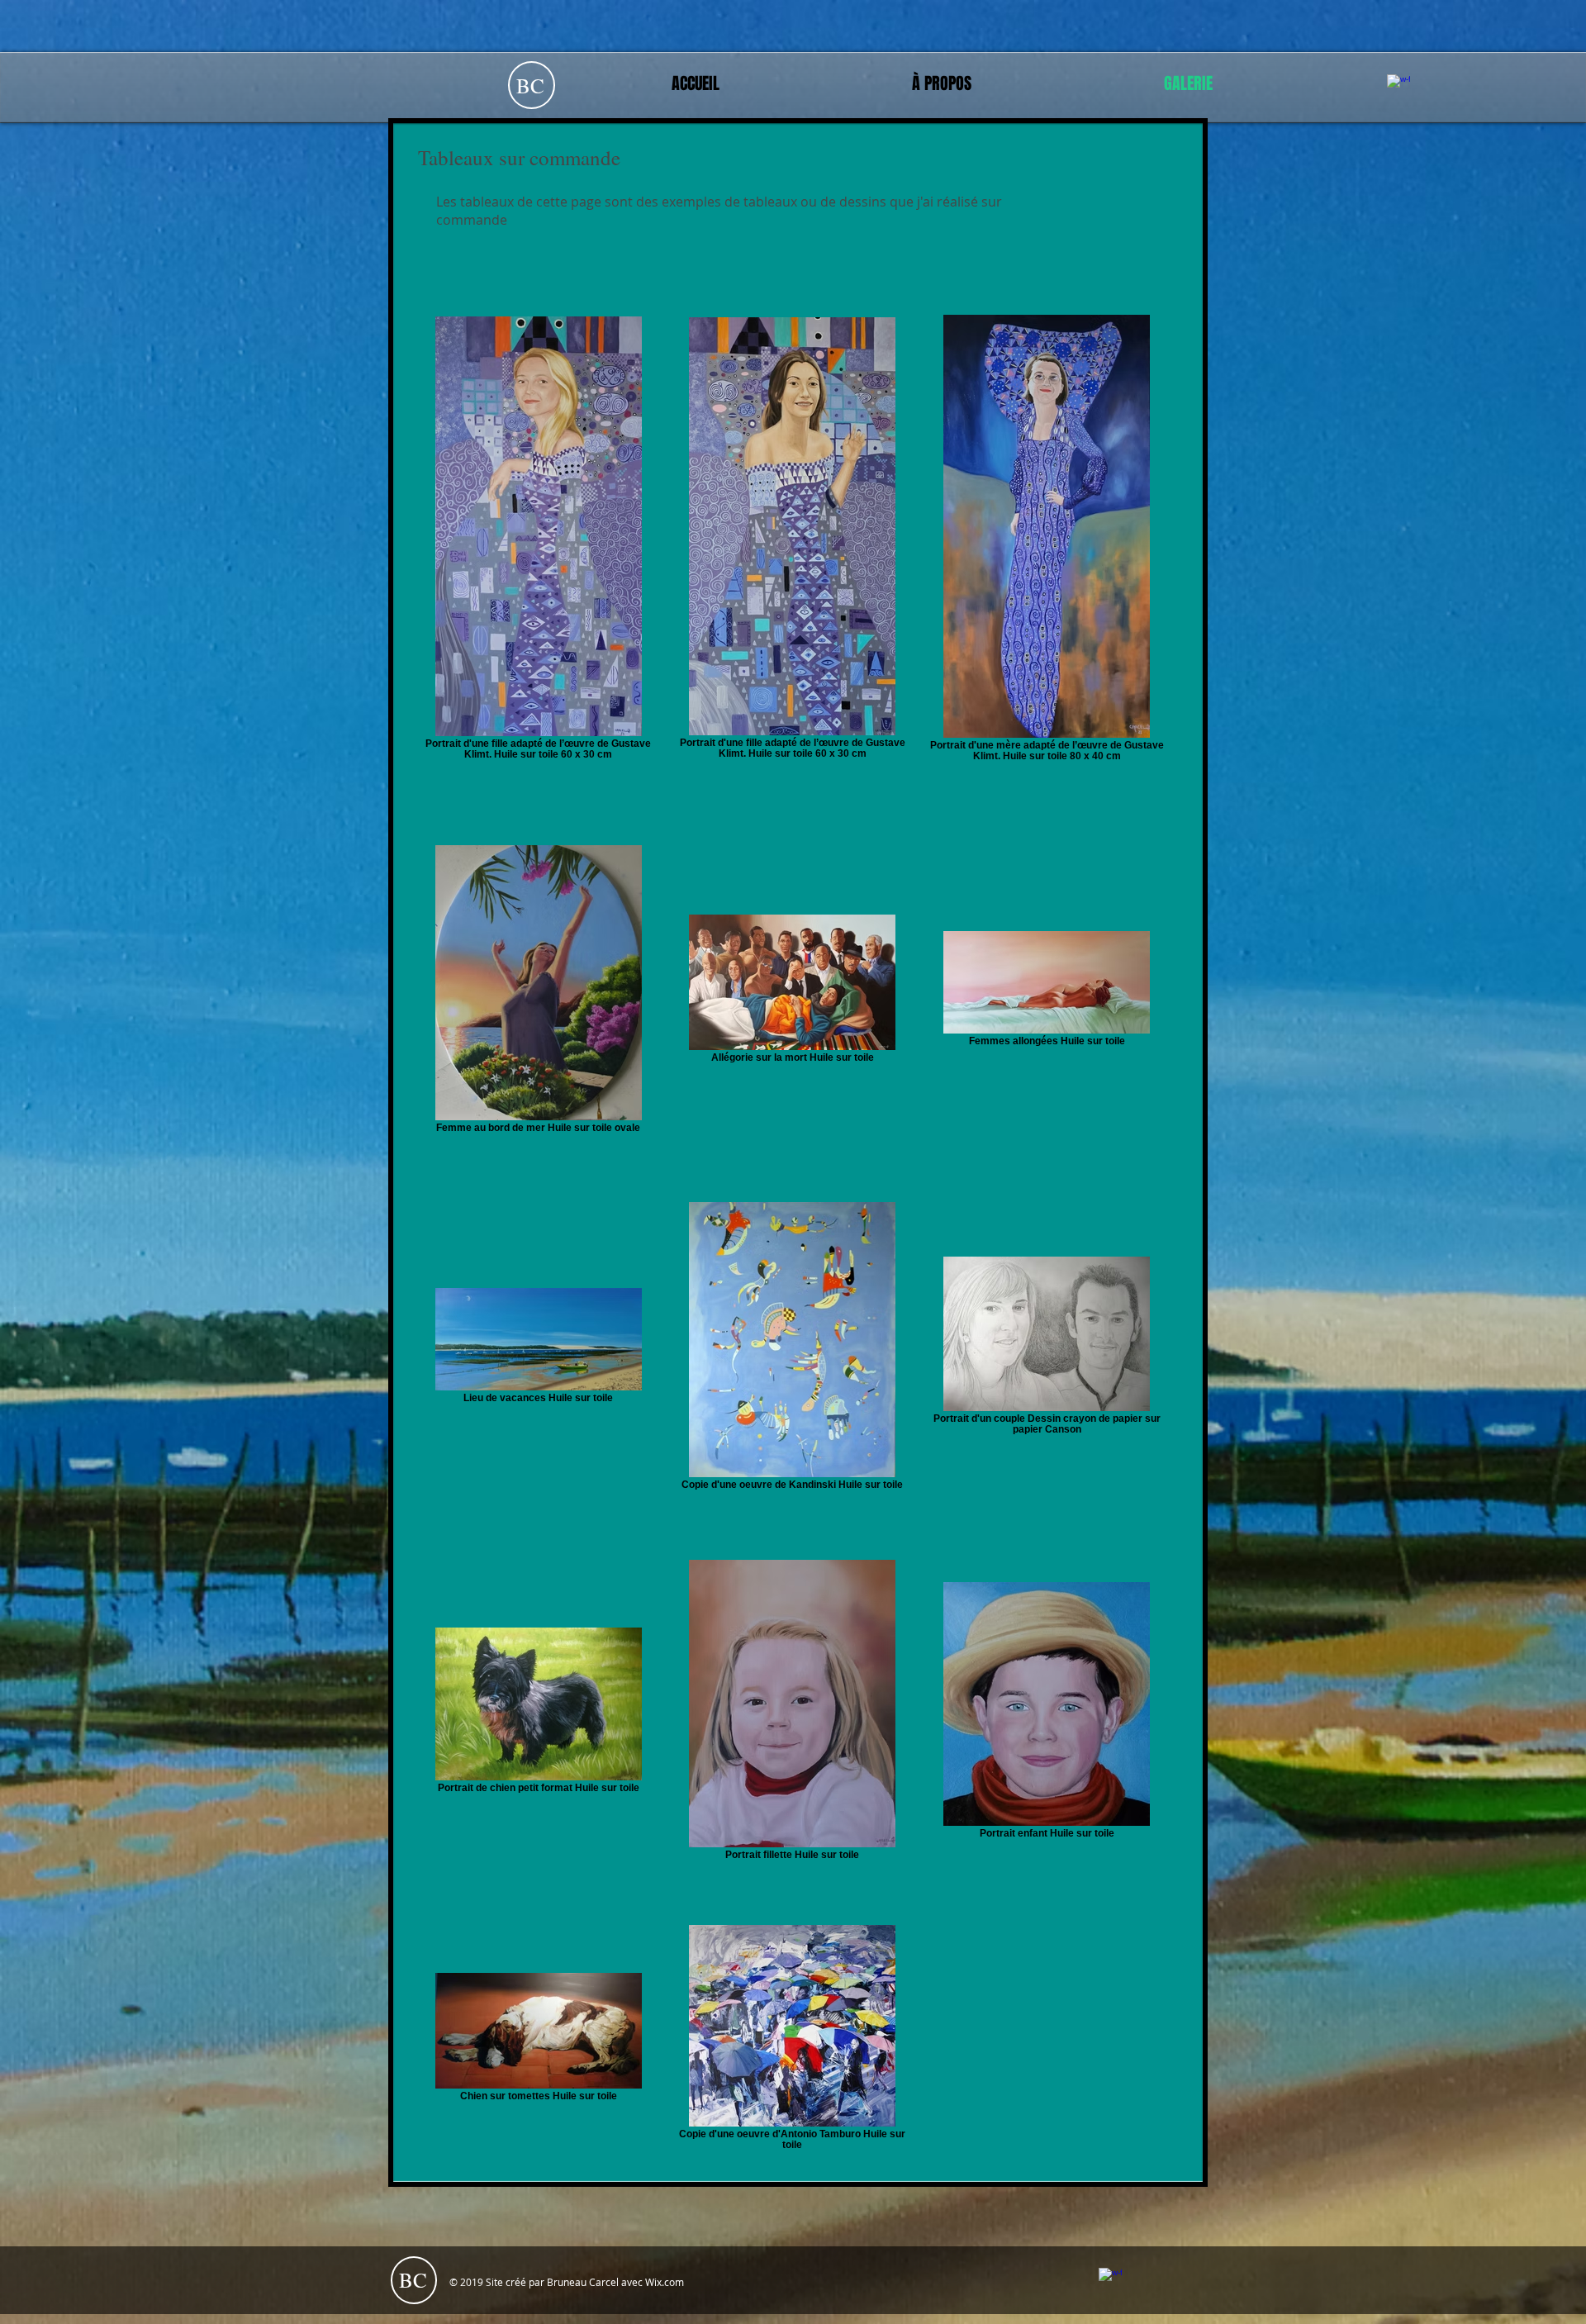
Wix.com (665, 2282)
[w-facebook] (1398, 86)
